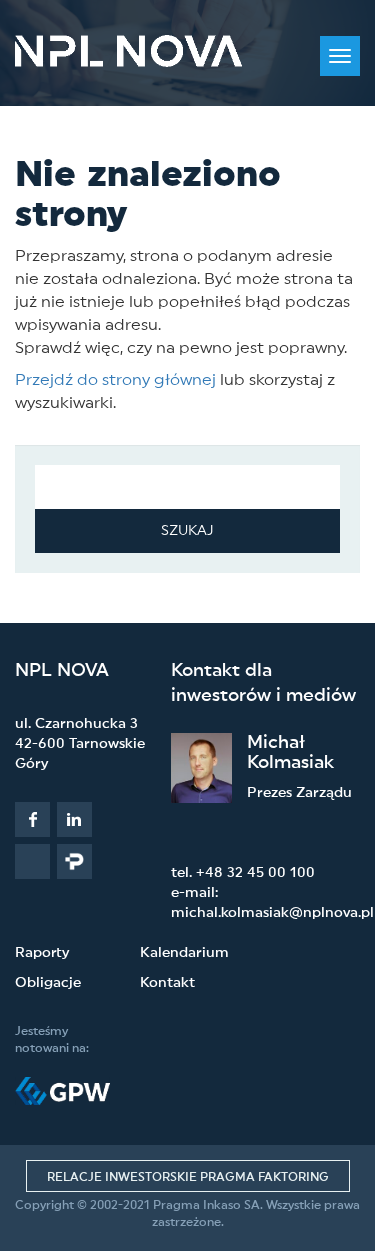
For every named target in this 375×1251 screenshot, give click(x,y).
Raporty (42, 953)
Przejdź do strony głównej (115, 380)
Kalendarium (184, 953)
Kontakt (167, 983)
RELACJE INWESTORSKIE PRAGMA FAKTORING (188, 1177)
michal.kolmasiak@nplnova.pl (272, 913)
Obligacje (48, 983)
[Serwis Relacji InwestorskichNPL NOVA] (128, 51)
